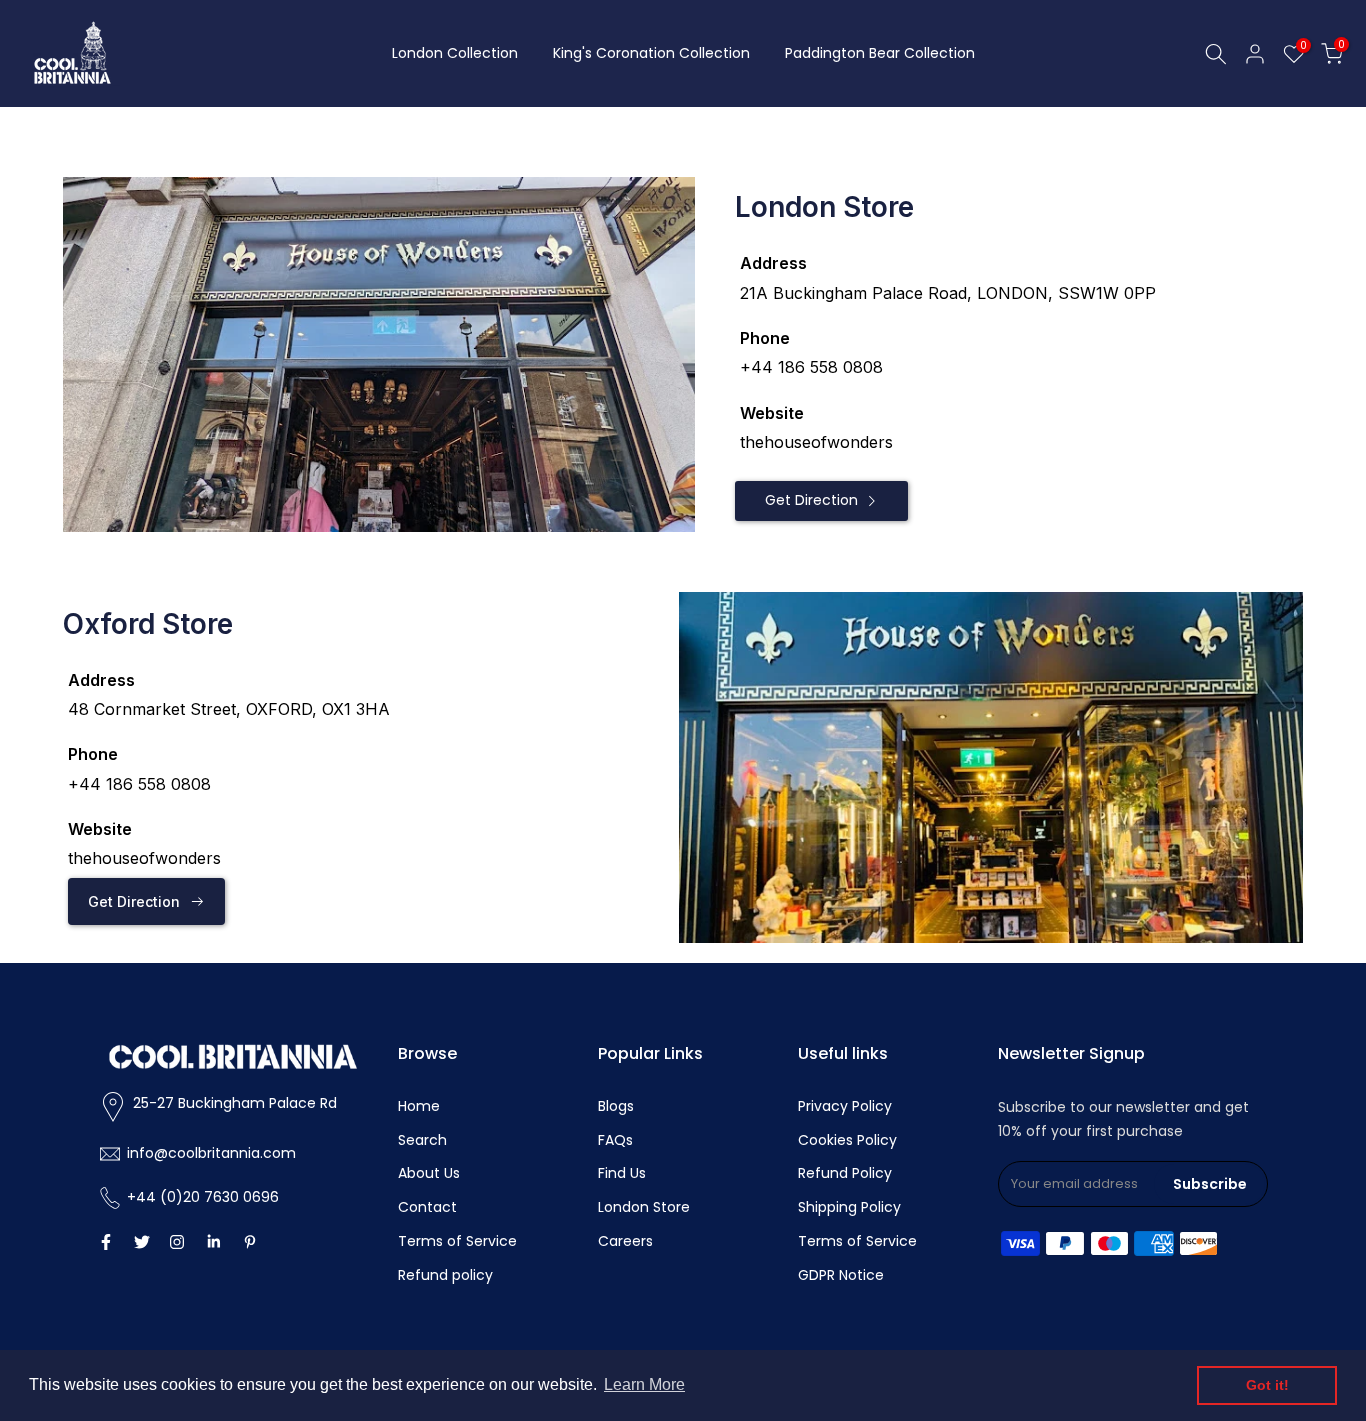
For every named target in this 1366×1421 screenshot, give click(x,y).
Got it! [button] (1267, 1385)
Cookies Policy (847, 1140)
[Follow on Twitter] (142, 1242)
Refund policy (445, 1275)
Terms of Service (457, 1241)
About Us (429, 1173)
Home (419, 1106)
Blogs (616, 1106)
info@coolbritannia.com (211, 1153)
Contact (427, 1207)
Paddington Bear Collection (880, 53)
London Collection (455, 53)
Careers (625, 1241)
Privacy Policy (845, 1106)
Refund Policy (845, 1173)
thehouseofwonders (816, 442)
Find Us (622, 1173)
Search (422, 1140)
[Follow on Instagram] (177, 1242)
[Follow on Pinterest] (250, 1242)
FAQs (615, 1140)
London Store (644, 1207)
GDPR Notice (841, 1275)
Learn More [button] (644, 1384)
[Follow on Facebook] (106, 1242)
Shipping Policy (849, 1207)
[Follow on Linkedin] (213, 1242)
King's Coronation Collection (651, 53)
